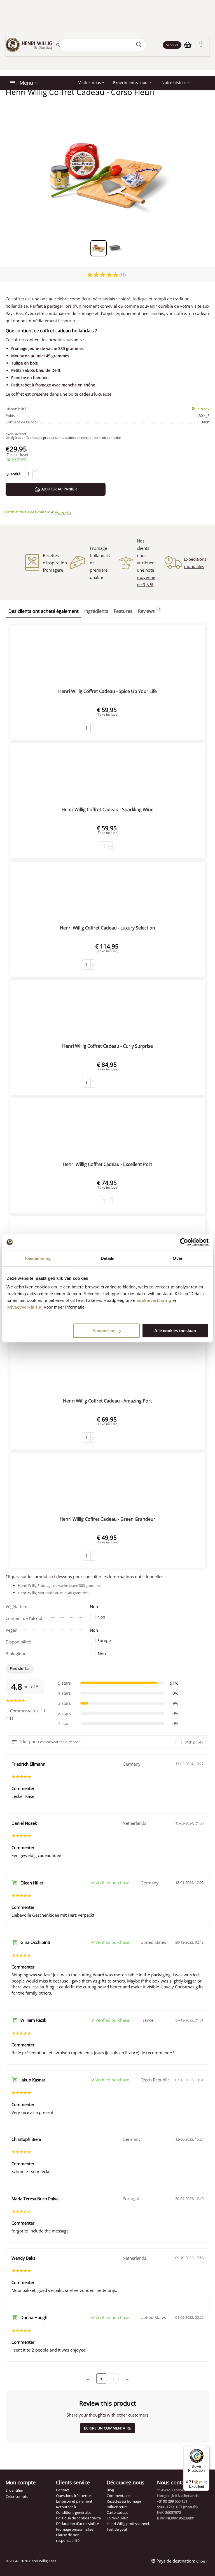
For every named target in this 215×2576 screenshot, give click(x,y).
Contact (63, 2490)
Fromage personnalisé (74, 2529)
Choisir (202, 2561)
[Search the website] (140, 45)
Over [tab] (177, 1258)
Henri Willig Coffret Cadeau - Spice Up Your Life (107, 691)
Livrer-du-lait (117, 2518)
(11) (122, 275)
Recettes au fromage (124, 2501)
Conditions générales (73, 2512)
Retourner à (66, 2507)
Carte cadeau (118, 2512)
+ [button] (35, 471)
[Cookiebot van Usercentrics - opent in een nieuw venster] (184, 1242)
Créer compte (17, 2496)
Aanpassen (103, 1331)
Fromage (98, 548)
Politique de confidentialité (78, 2518)
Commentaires (119, 2496)
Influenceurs (117, 2507)
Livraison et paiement (74, 2501)
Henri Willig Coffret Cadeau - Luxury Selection (107, 928)
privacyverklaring (25, 1307)
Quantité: (13, 474)
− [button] (35, 476)
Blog (110, 2490)
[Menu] (206, 2449)
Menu (26, 83)
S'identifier (14, 2490)
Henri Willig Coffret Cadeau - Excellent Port (107, 1164)
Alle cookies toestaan (175, 1331)
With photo (194, 1742)
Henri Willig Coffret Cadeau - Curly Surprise (107, 1046)
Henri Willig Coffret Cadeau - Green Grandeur (107, 1519)
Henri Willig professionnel (128, 2524)
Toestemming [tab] (37, 1258)
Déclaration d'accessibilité (77, 2524)
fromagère (53, 570)
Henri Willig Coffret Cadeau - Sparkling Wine (107, 810)
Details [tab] (108, 1258)
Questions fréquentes (74, 2496)
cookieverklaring (154, 1300)
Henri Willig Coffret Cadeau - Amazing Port (107, 1401)
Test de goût (117, 2529)
